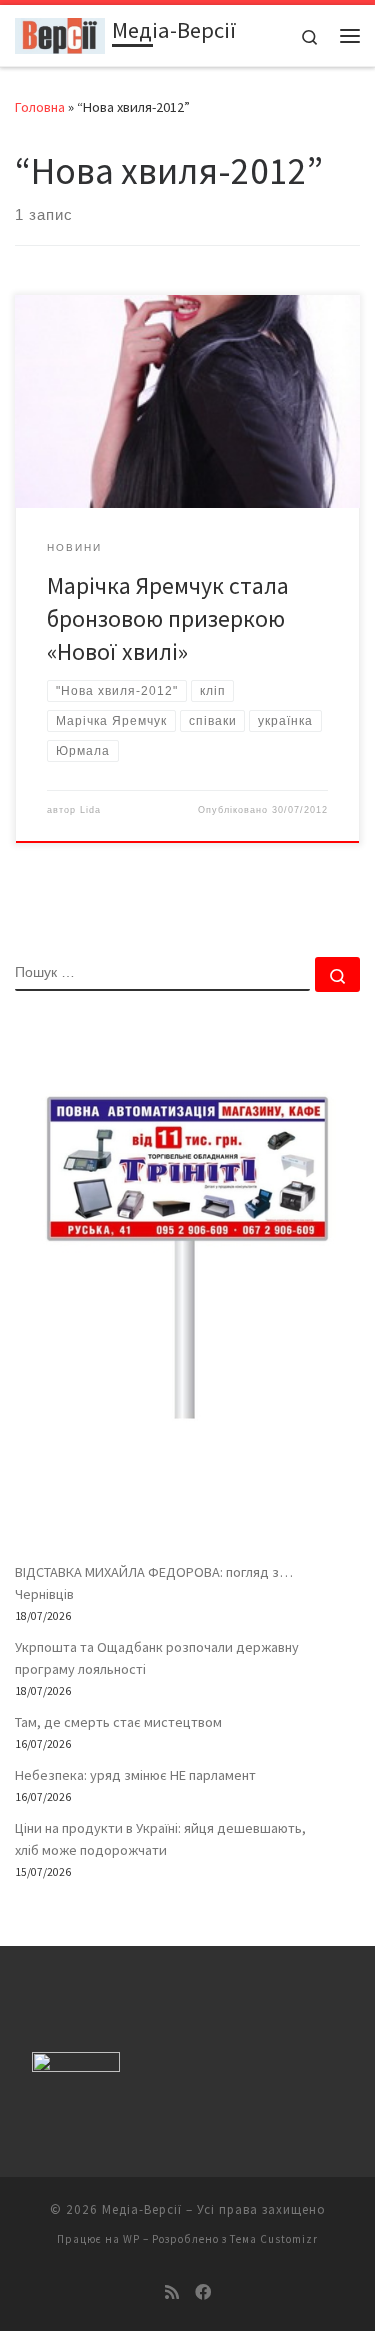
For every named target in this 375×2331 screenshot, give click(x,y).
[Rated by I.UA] (76, 2066)
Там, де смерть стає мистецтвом (118, 1722)
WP (131, 2239)
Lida (90, 810)
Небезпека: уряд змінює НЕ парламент (135, 1775)
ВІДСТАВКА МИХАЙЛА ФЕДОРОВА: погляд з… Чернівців (154, 1583)
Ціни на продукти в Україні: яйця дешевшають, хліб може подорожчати (160, 1839)
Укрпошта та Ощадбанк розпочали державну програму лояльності (157, 1658)
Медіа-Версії (142, 2209)
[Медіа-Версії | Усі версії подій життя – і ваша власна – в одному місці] (60, 33)
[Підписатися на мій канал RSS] (172, 2292)
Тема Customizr (274, 2239)
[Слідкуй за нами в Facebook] (203, 2292)
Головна (40, 107)
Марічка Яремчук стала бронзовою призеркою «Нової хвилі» (168, 619)
